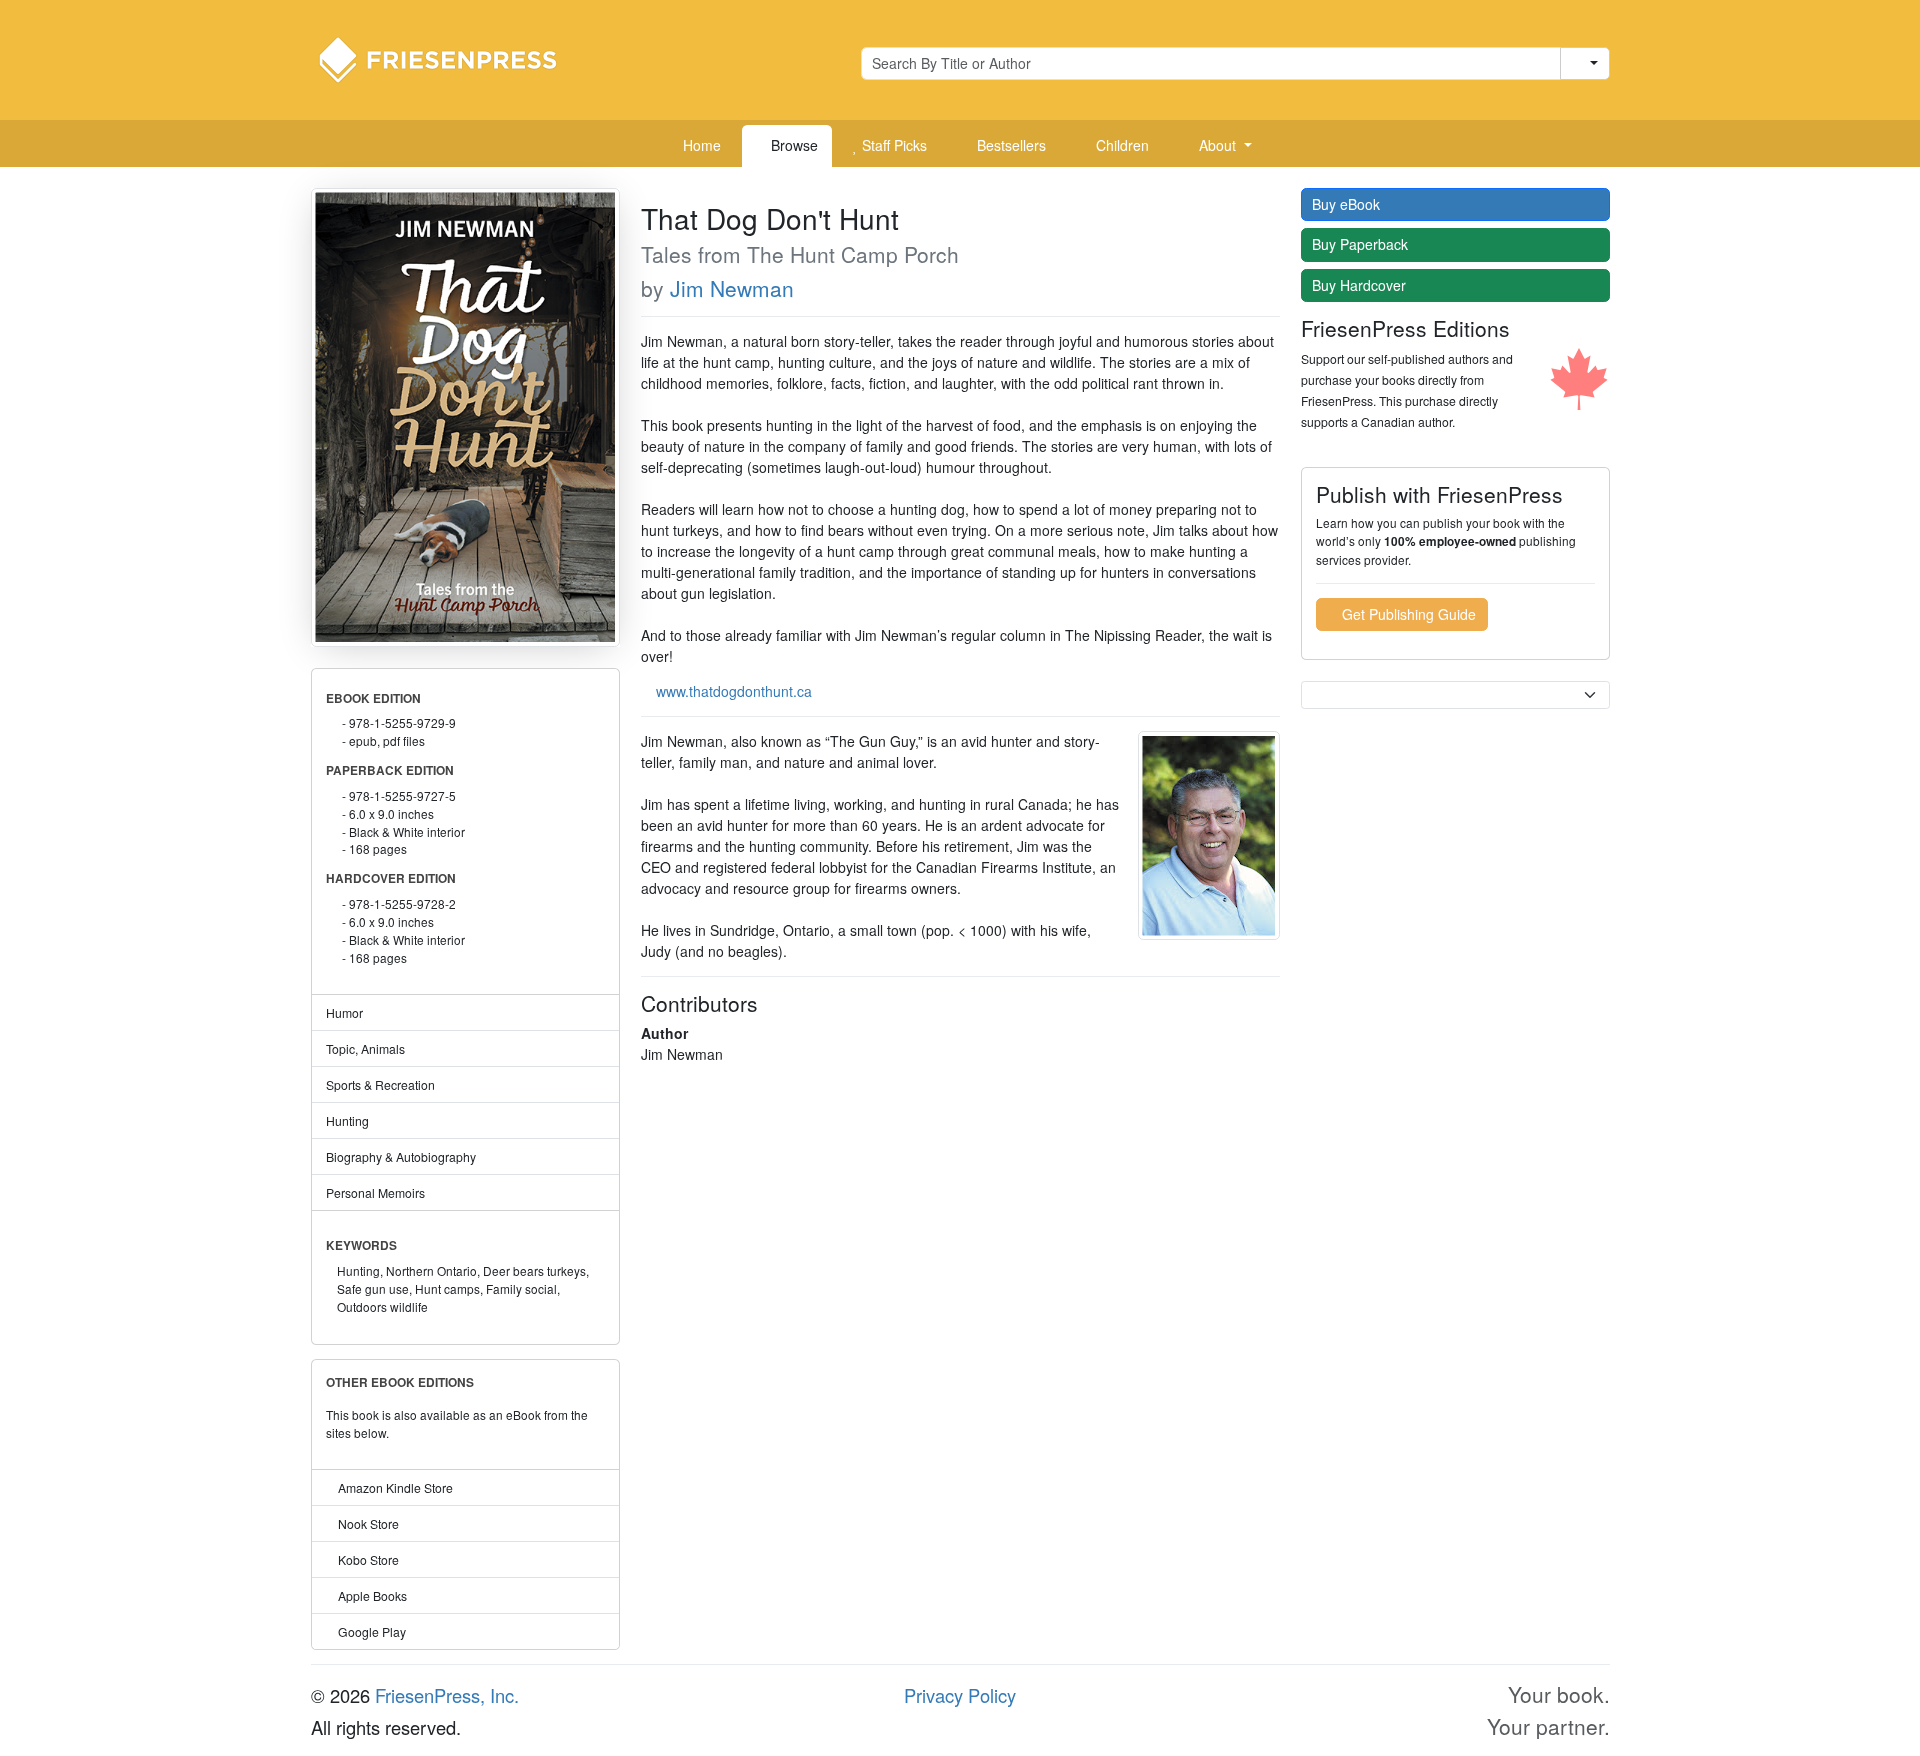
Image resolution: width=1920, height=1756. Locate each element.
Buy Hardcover (1361, 285)
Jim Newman (732, 288)
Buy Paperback (1362, 244)
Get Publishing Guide (1407, 614)
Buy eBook (1348, 204)
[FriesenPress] (451, 58)
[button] (1218, 146)
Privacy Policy (960, 1695)
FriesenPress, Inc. (447, 1695)
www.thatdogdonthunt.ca (734, 691)
